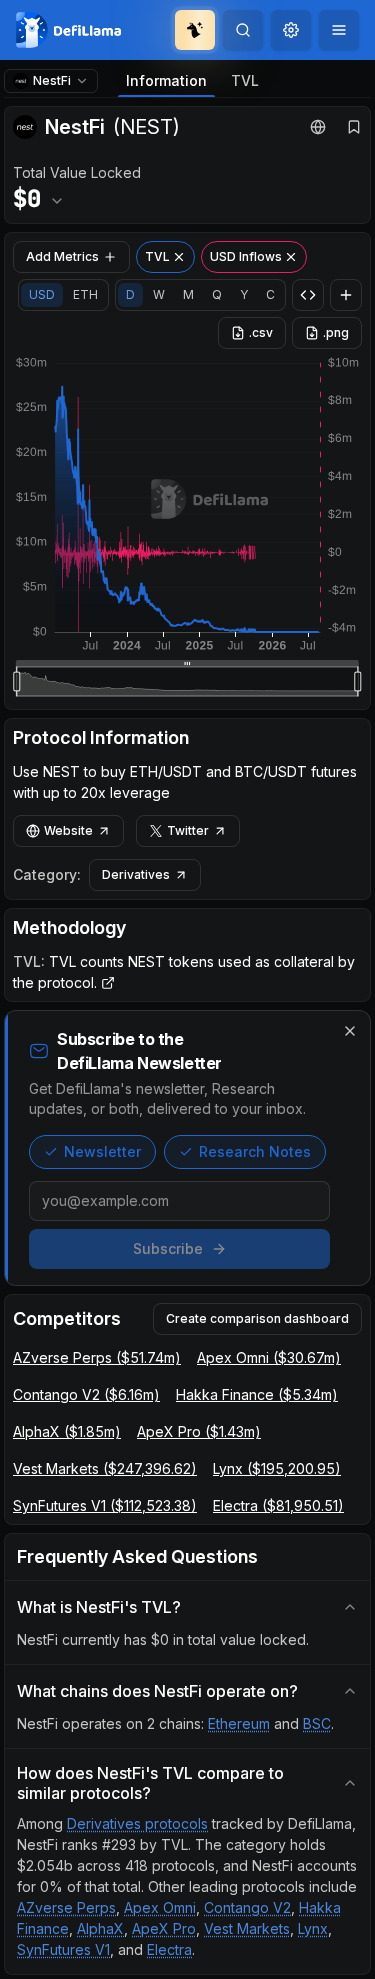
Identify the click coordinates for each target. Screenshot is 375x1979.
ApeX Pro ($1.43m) (199, 1431)
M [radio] (188, 294)
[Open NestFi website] (318, 127)
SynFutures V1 (63, 1949)
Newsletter (102, 1151)
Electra (169, 1949)
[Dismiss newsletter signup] (350, 1031)
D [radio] (130, 294)
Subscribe (168, 1248)
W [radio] (159, 294)
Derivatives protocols (137, 1823)
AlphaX (100, 1928)
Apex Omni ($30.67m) (269, 1357)
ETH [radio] (85, 294)
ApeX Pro (164, 1928)
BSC (317, 1723)
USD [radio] (42, 294)
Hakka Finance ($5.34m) (257, 1394)
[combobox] (291, 30)
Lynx (313, 1928)
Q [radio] (217, 294)
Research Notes (255, 1151)
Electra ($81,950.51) (278, 1505)
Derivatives (136, 874)
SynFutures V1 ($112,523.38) (105, 1505)
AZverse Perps (66, 1907)
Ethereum (239, 1723)
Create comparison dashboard (257, 1318)
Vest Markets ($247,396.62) (105, 1468)
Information (166, 80)
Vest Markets (247, 1928)
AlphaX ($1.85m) (67, 1431)
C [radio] (270, 294)
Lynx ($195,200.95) (277, 1468)
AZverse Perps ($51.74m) (97, 1357)
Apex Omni (160, 1907)
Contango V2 (247, 1907)
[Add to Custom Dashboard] (346, 295)
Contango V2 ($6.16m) (86, 1394)
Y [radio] (244, 294)
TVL (245, 80)
